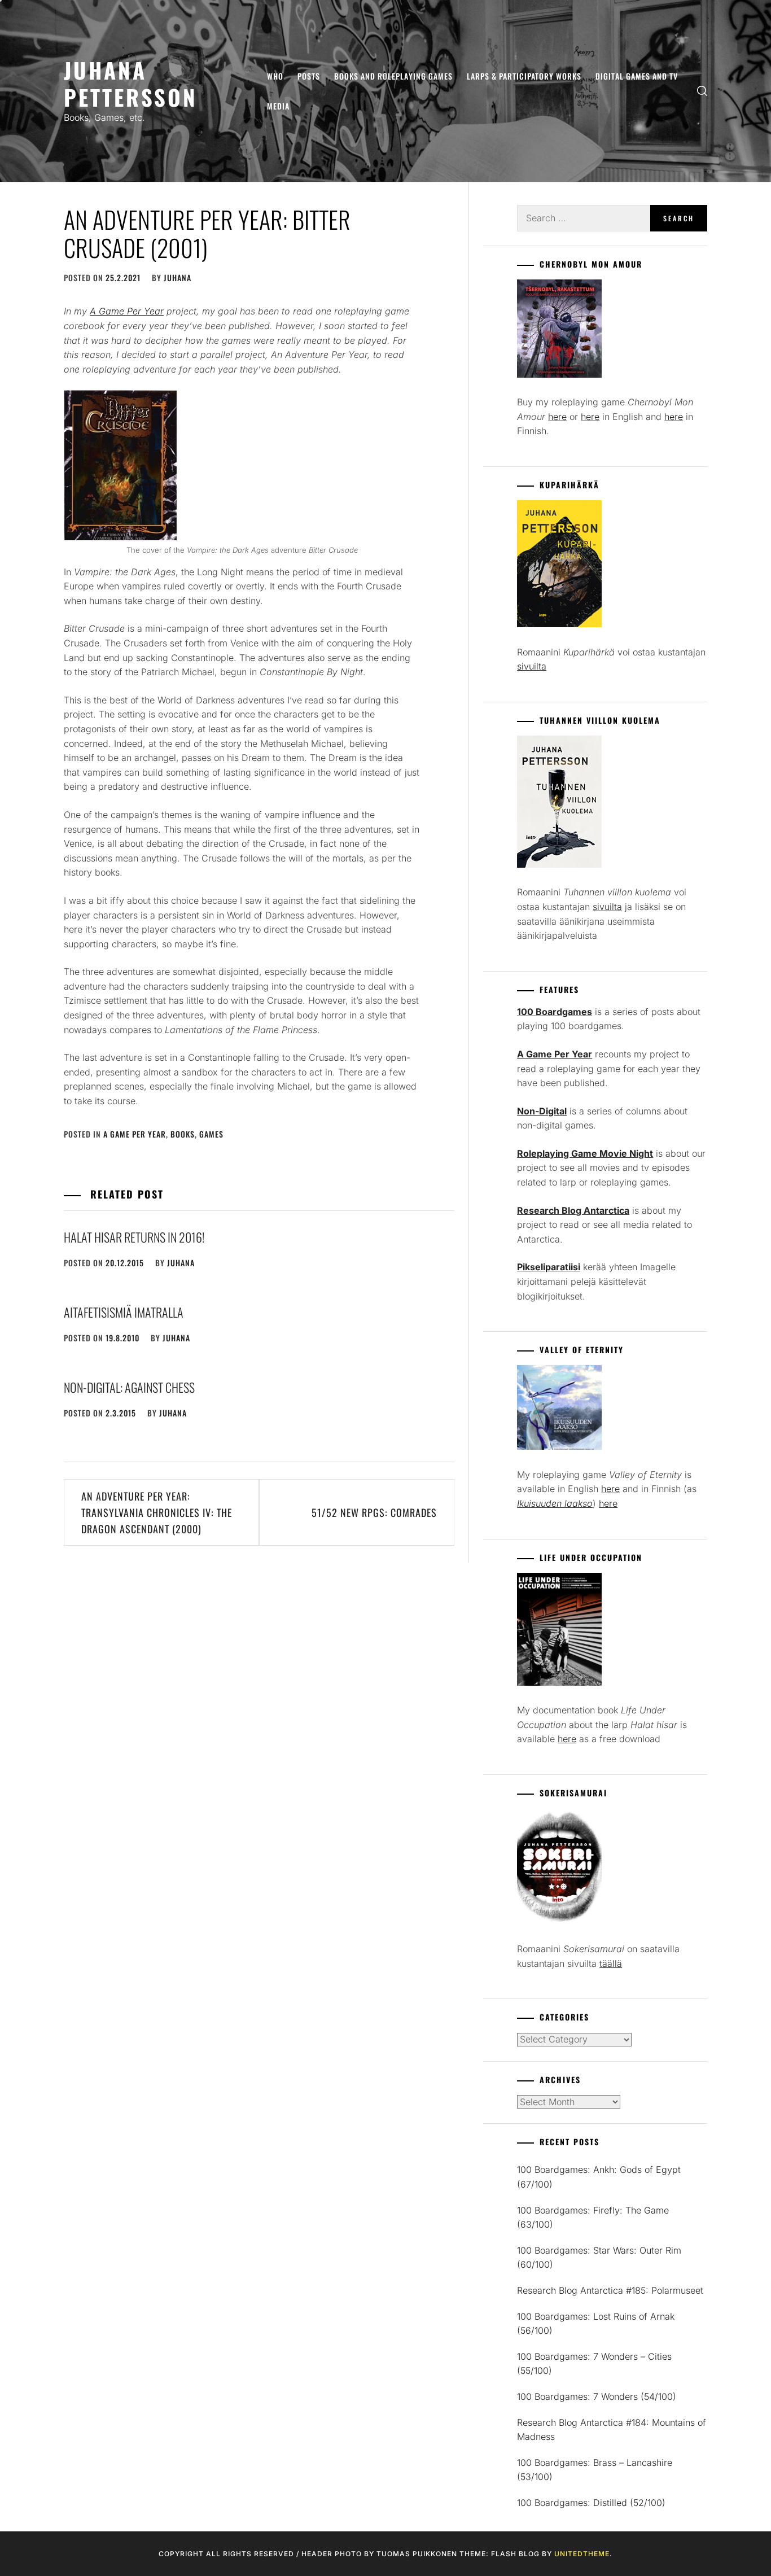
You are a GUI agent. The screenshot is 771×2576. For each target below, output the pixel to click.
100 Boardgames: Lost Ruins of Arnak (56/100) (596, 2324)
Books (183, 1134)
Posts (309, 76)
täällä (611, 1963)
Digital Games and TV (637, 76)
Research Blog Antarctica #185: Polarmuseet (610, 2290)
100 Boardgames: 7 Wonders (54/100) (597, 2396)
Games (211, 1134)
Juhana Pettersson (131, 83)
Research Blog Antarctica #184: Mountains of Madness (612, 2430)
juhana (178, 277)
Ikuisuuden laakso (555, 1503)
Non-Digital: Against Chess (129, 1387)
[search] (702, 91)
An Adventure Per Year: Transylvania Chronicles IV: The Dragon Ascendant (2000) (157, 1512)
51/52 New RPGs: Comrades (374, 1512)
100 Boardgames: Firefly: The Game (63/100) (593, 2218)
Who (275, 76)
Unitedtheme (582, 2554)
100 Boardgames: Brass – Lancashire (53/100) (595, 2470)
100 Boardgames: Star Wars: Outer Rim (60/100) (599, 2258)
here (557, 417)
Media (278, 106)
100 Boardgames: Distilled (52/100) (591, 2503)
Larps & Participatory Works (524, 76)
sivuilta (532, 666)
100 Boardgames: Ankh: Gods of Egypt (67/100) (599, 2177)
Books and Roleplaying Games (393, 76)
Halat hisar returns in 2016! (134, 1237)
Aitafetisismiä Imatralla (124, 1312)
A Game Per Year (135, 1134)
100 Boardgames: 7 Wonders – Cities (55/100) (594, 2364)
